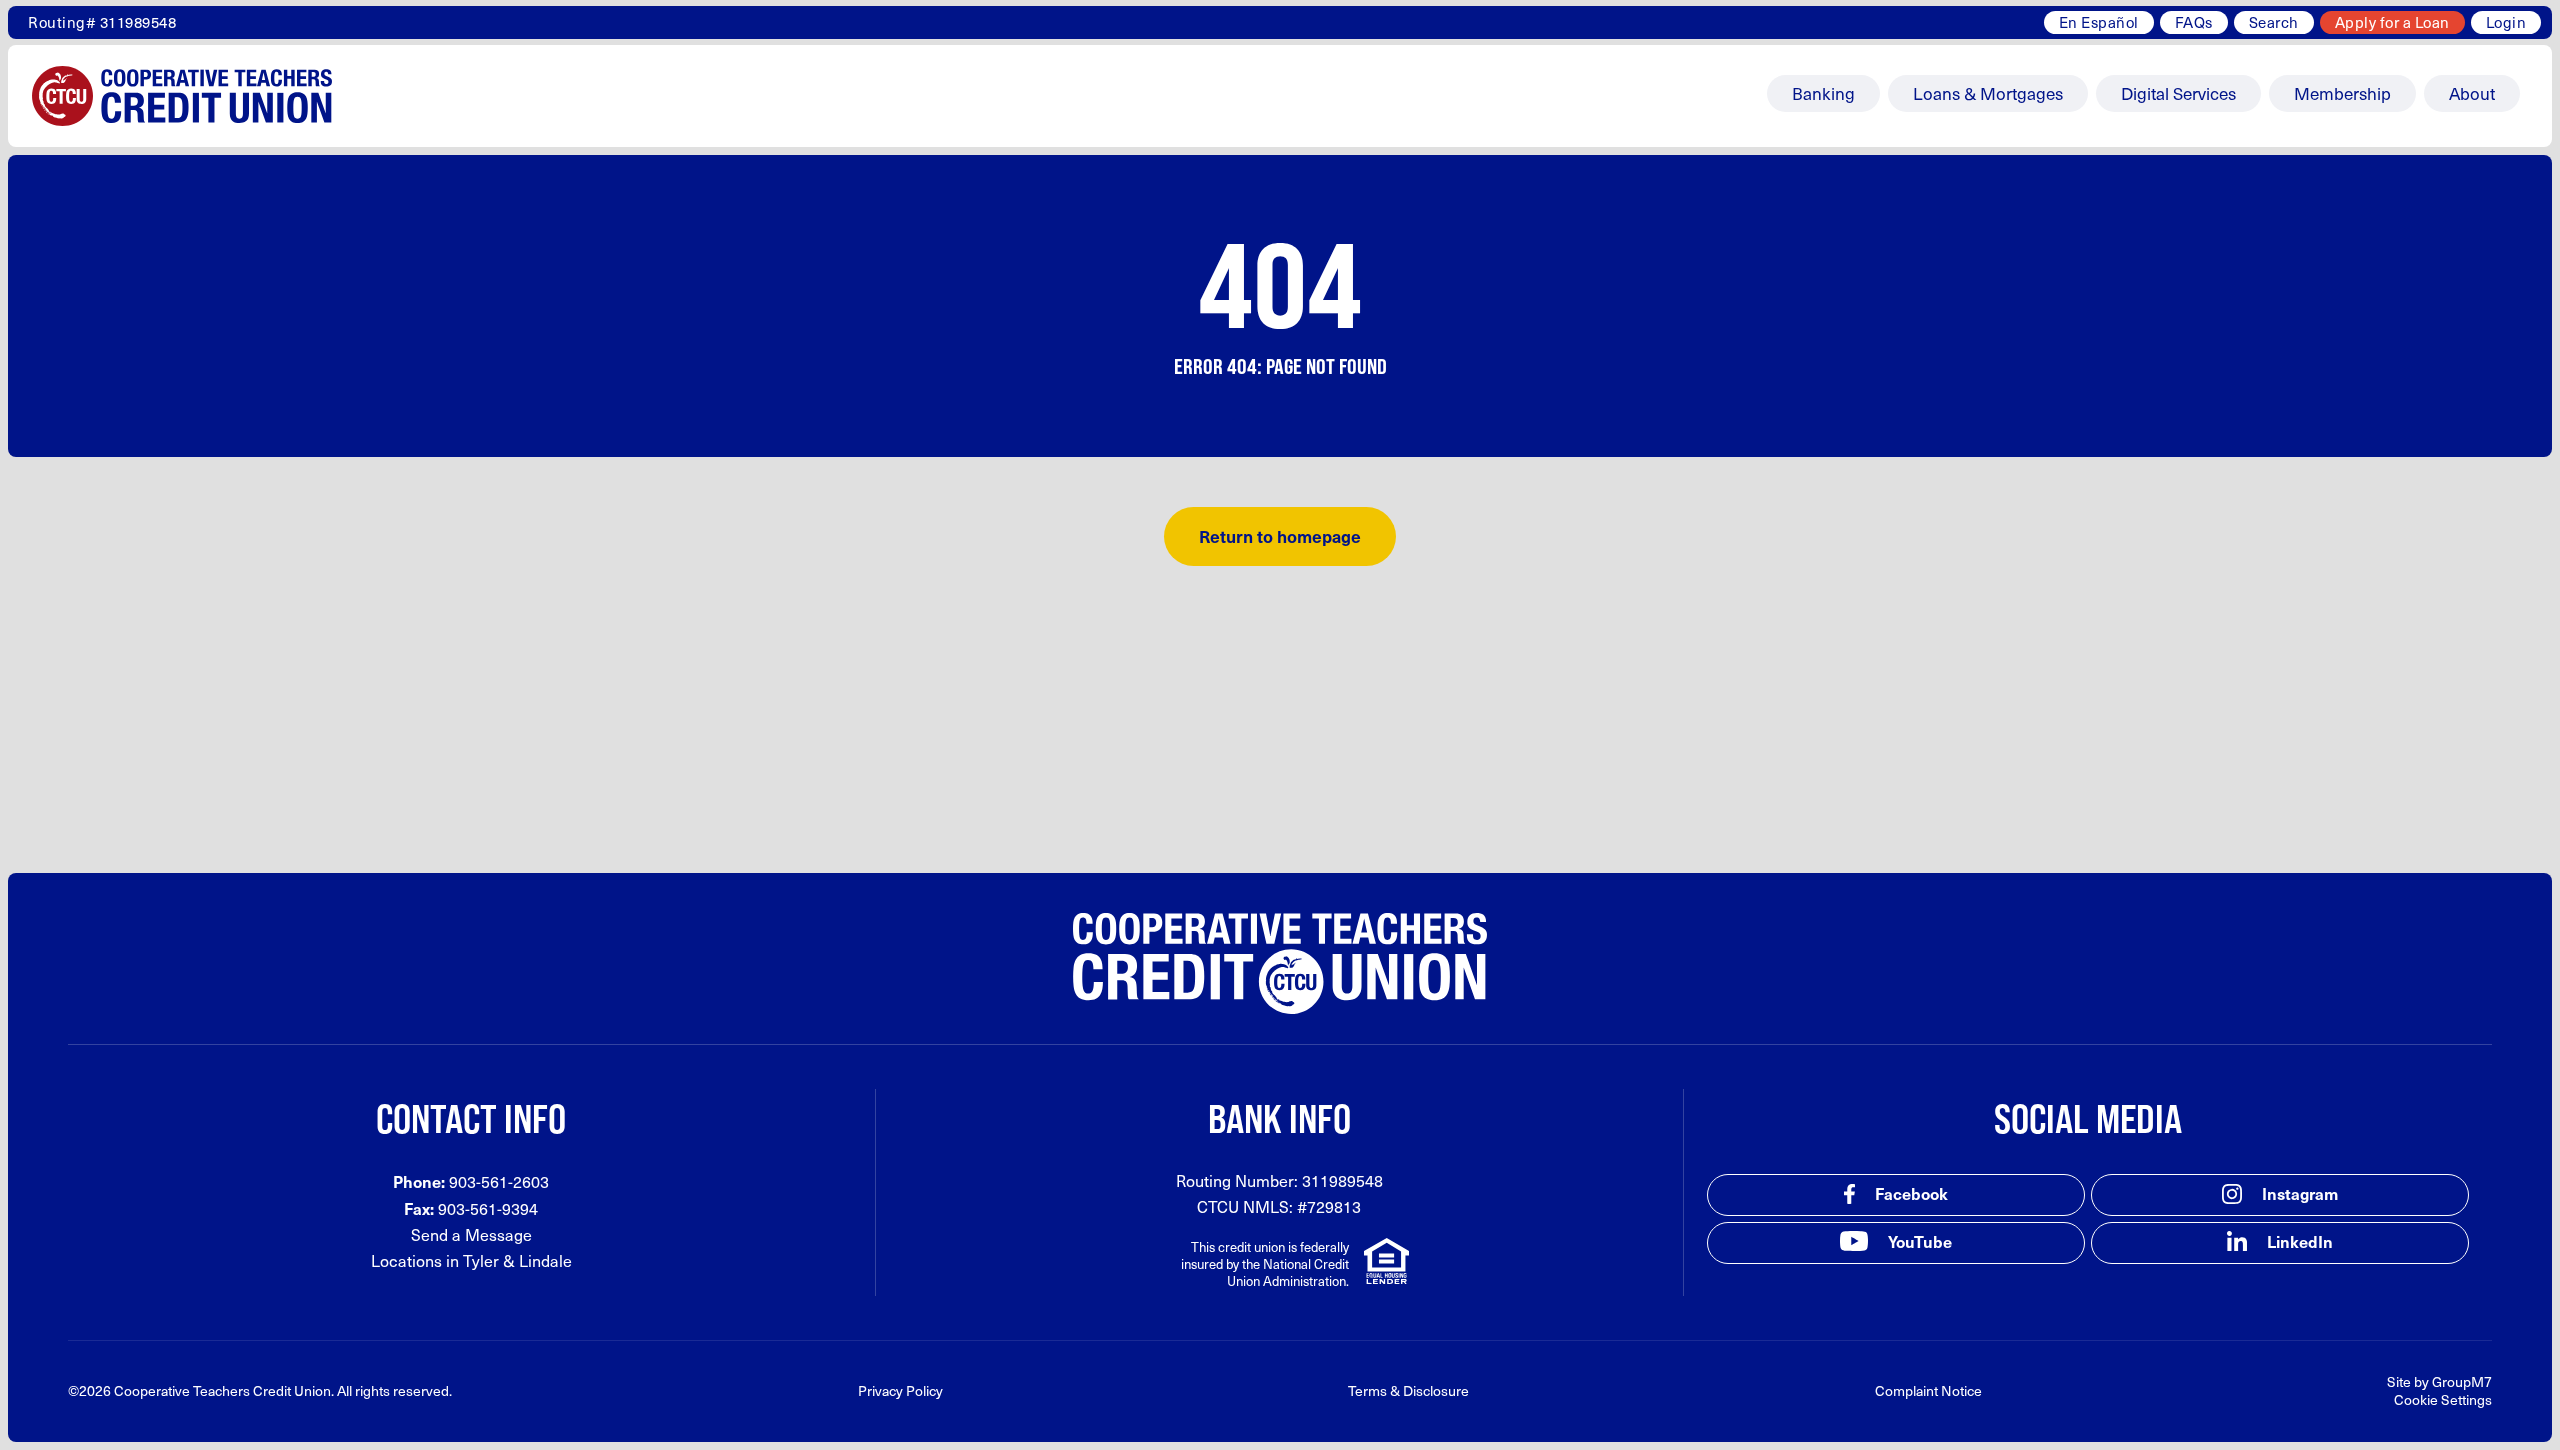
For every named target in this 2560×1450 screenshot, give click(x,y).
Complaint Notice (1928, 1390)
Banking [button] (1823, 93)
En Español (2099, 22)
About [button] (2472, 93)
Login (2506, 22)
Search (2274, 22)
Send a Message (471, 1234)
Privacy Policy (900, 1390)
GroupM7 (2462, 1381)
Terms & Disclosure (1408, 1390)
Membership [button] (2342, 93)
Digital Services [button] (2178, 93)
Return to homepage (1280, 536)
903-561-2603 (499, 1181)
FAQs (2194, 22)
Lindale (545, 1260)
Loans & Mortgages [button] (1988, 93)
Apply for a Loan (2392, 22)
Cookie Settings (2443, 1399)
